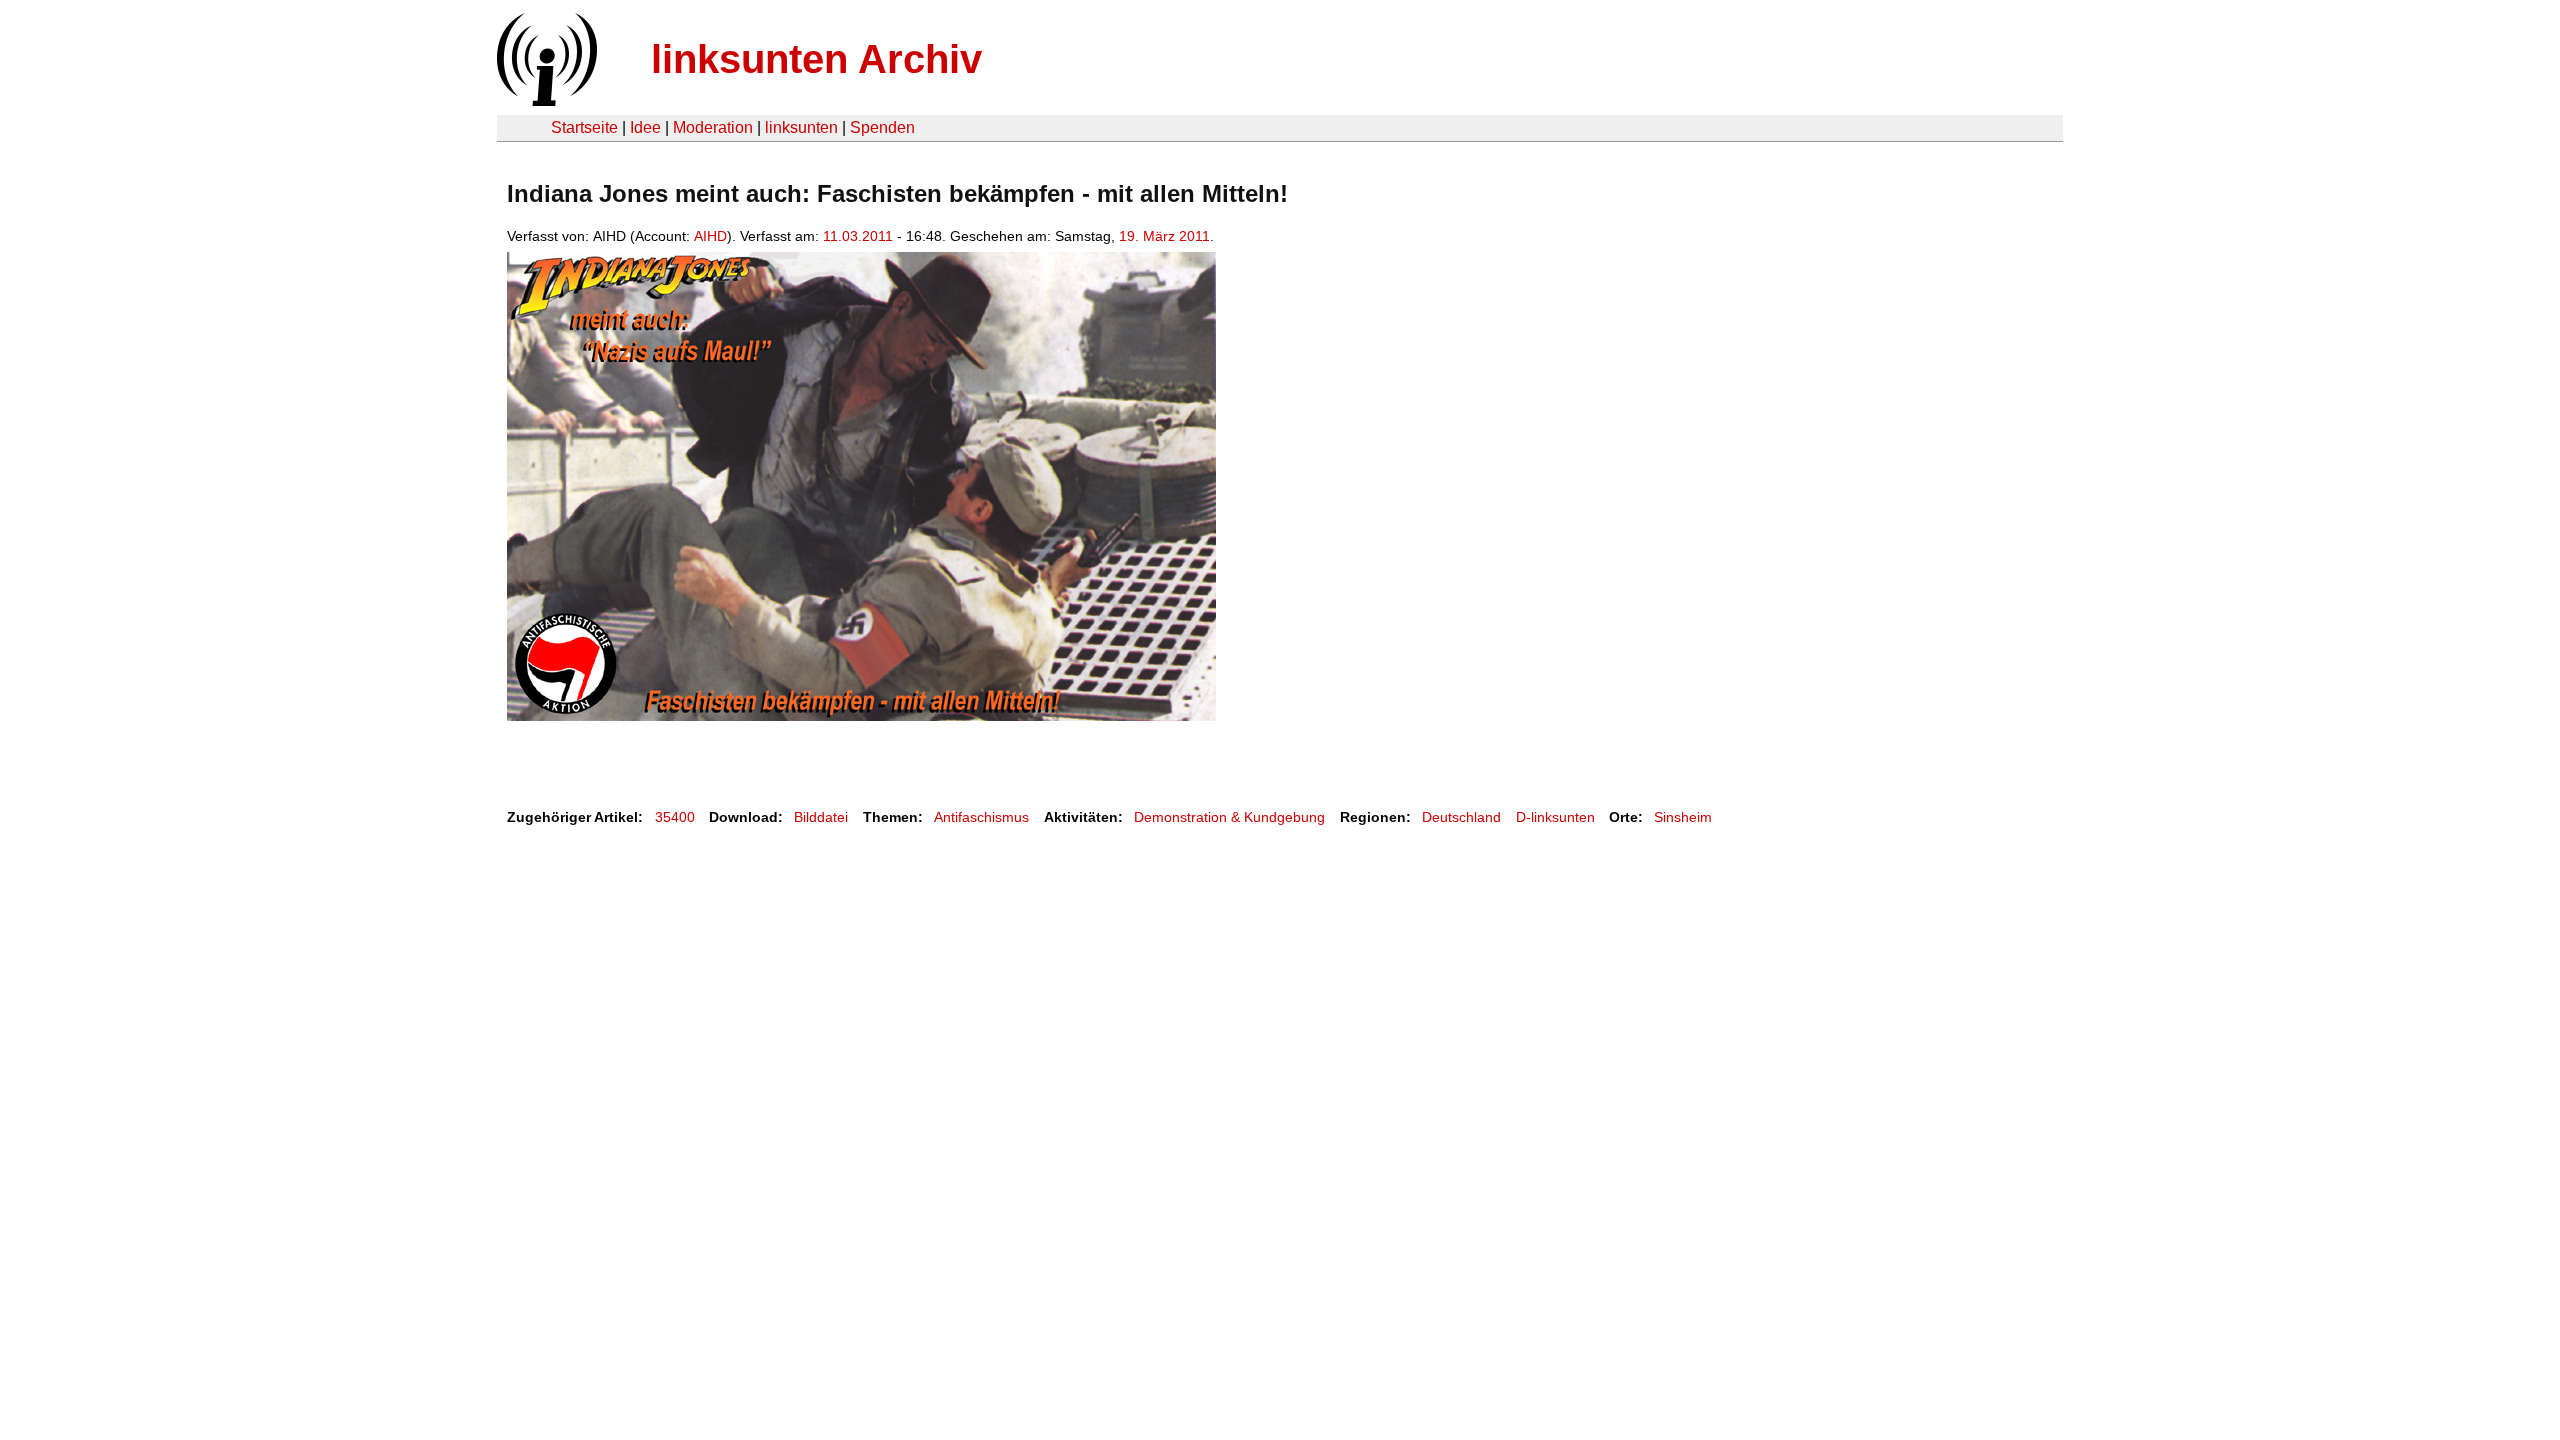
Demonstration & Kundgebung (1229, 817)
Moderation (713, 127)
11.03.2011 (858, 236)
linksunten (801, 127)
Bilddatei (821, 817)
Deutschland (1461, 817)
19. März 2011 (1164, 236)
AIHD (710, 236)
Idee (645, 127)
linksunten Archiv (816, 59)
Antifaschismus (981, 817)
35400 (675, 817)
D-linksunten (1555, 817)
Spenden (882, 127)
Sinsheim (1683, 817)
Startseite (584, 127)
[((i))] (545, 100)
